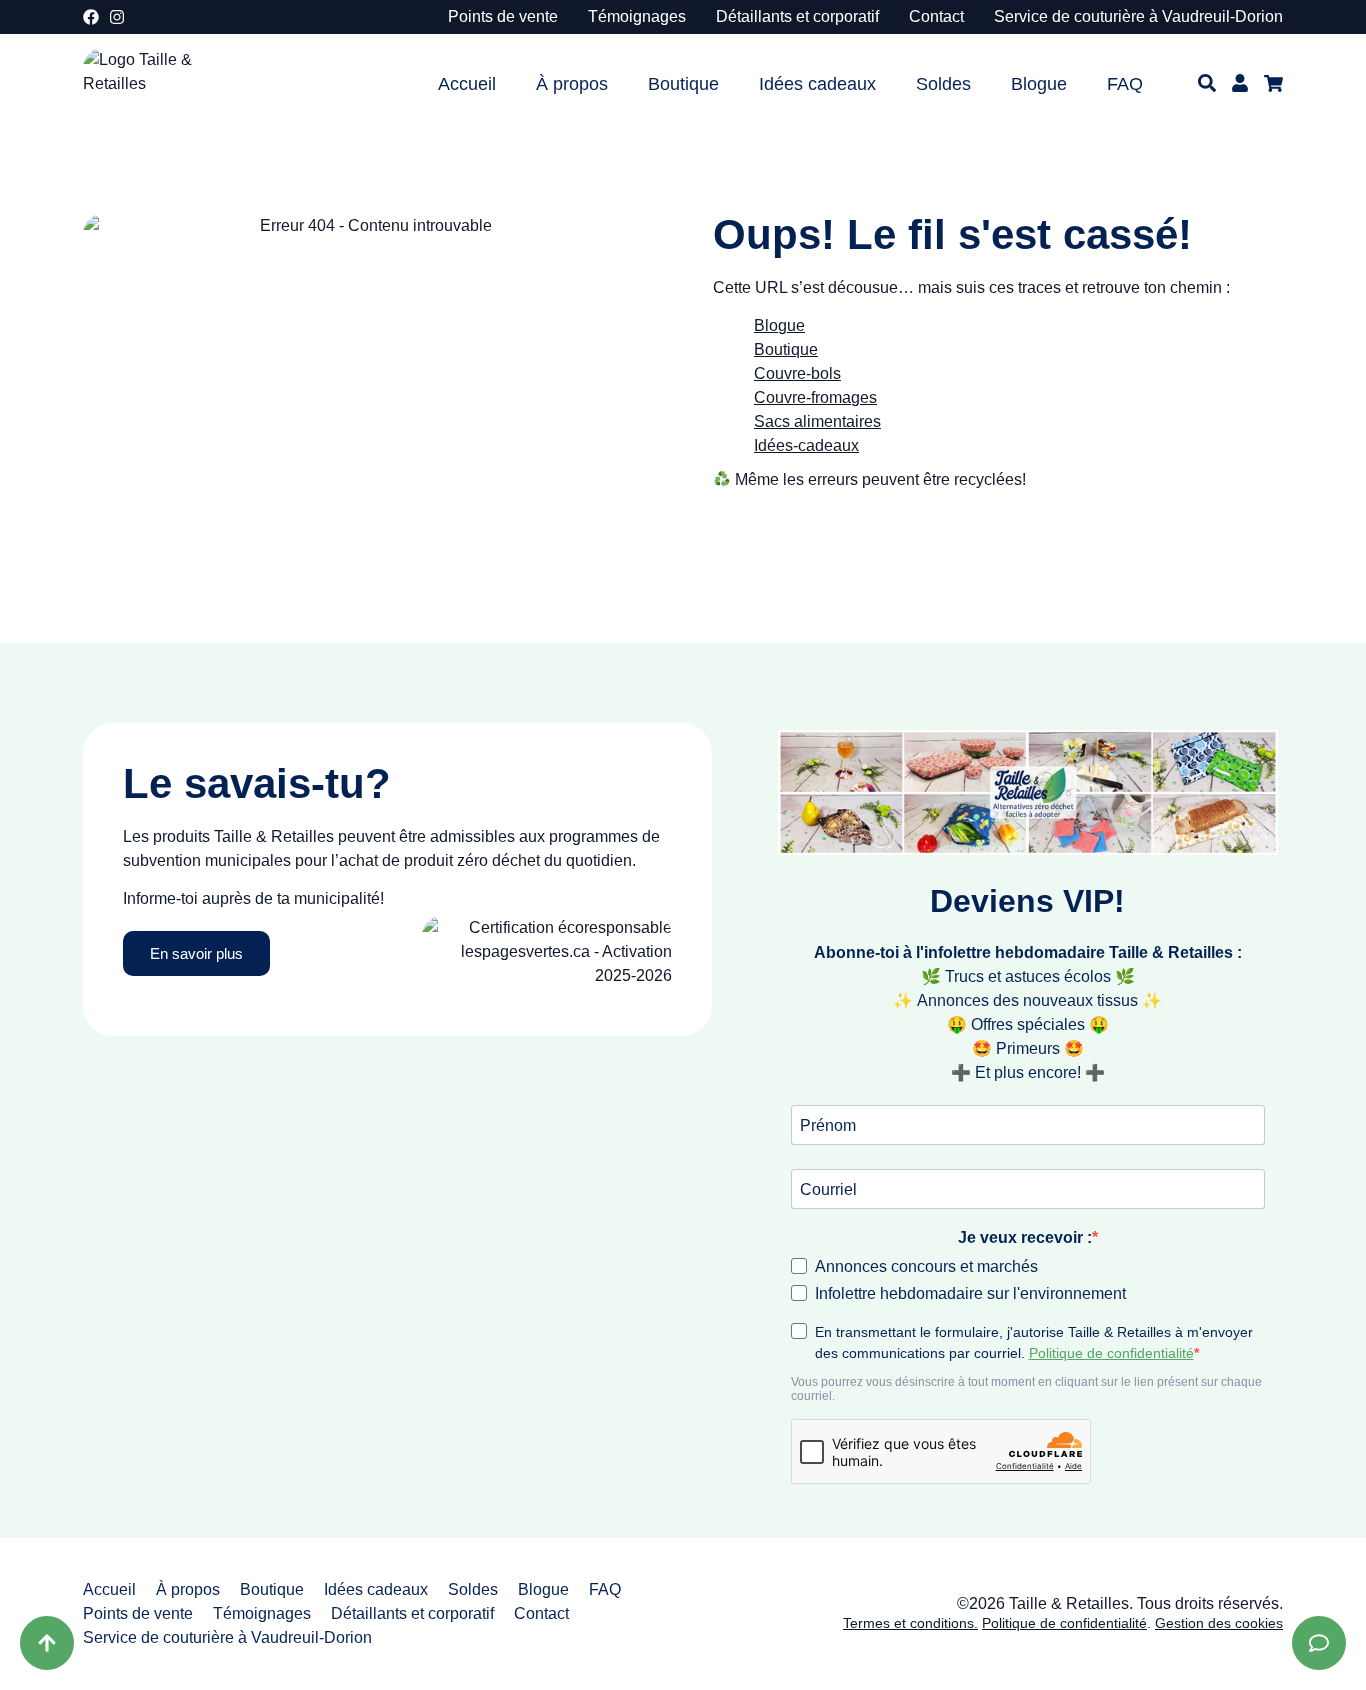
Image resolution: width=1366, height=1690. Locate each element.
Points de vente (503, 16)
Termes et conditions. (910, 1623)
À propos (572, 84)
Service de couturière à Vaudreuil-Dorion (1138, 16)
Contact (936, 16)
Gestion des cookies (1219, 1623)
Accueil (467, 84)
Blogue (1039, 84)
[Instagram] (117, 17)
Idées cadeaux (817, 84)
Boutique (683, 84)
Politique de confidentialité (1064, 1623)
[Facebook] (91, 17)
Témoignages (637, 16)
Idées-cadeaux (806, 445)
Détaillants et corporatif (797, 16)
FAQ (1125, 84)
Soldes (943, 84)
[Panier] (1273, 83)
